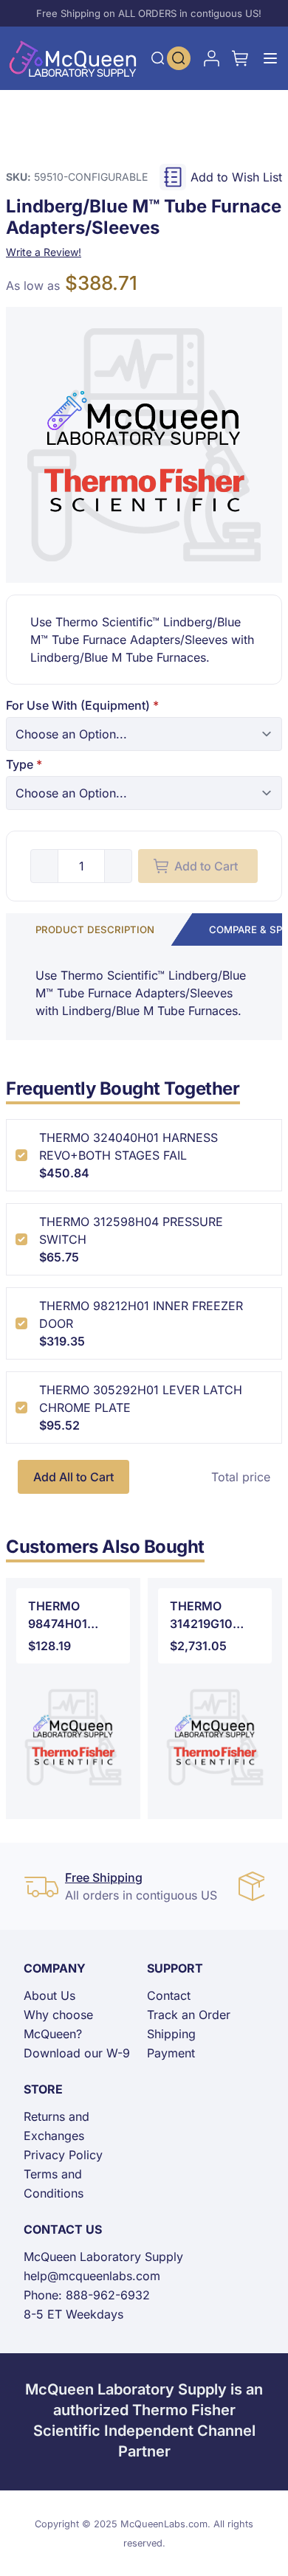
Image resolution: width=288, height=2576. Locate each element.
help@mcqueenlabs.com (92, 2276)
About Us (49, 1995)
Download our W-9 (77, 2053)
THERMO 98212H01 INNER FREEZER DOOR (141, 1315)
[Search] (158, 58)
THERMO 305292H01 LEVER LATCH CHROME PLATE (141, 1399)
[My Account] (211, 58)
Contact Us (63, 2229)
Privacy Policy (63, 2155)
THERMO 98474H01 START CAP (62, 1616)
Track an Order (189, 2015)
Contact (169, 1995)
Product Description (95, 929)
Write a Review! (44, 252)
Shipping (171, 2034)
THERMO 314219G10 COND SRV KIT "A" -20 (212, 1616)
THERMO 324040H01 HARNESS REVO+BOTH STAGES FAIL (128, 1146)
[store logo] (73, 58)
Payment (171, 2053)
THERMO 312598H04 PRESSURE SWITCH (131, 1230)
